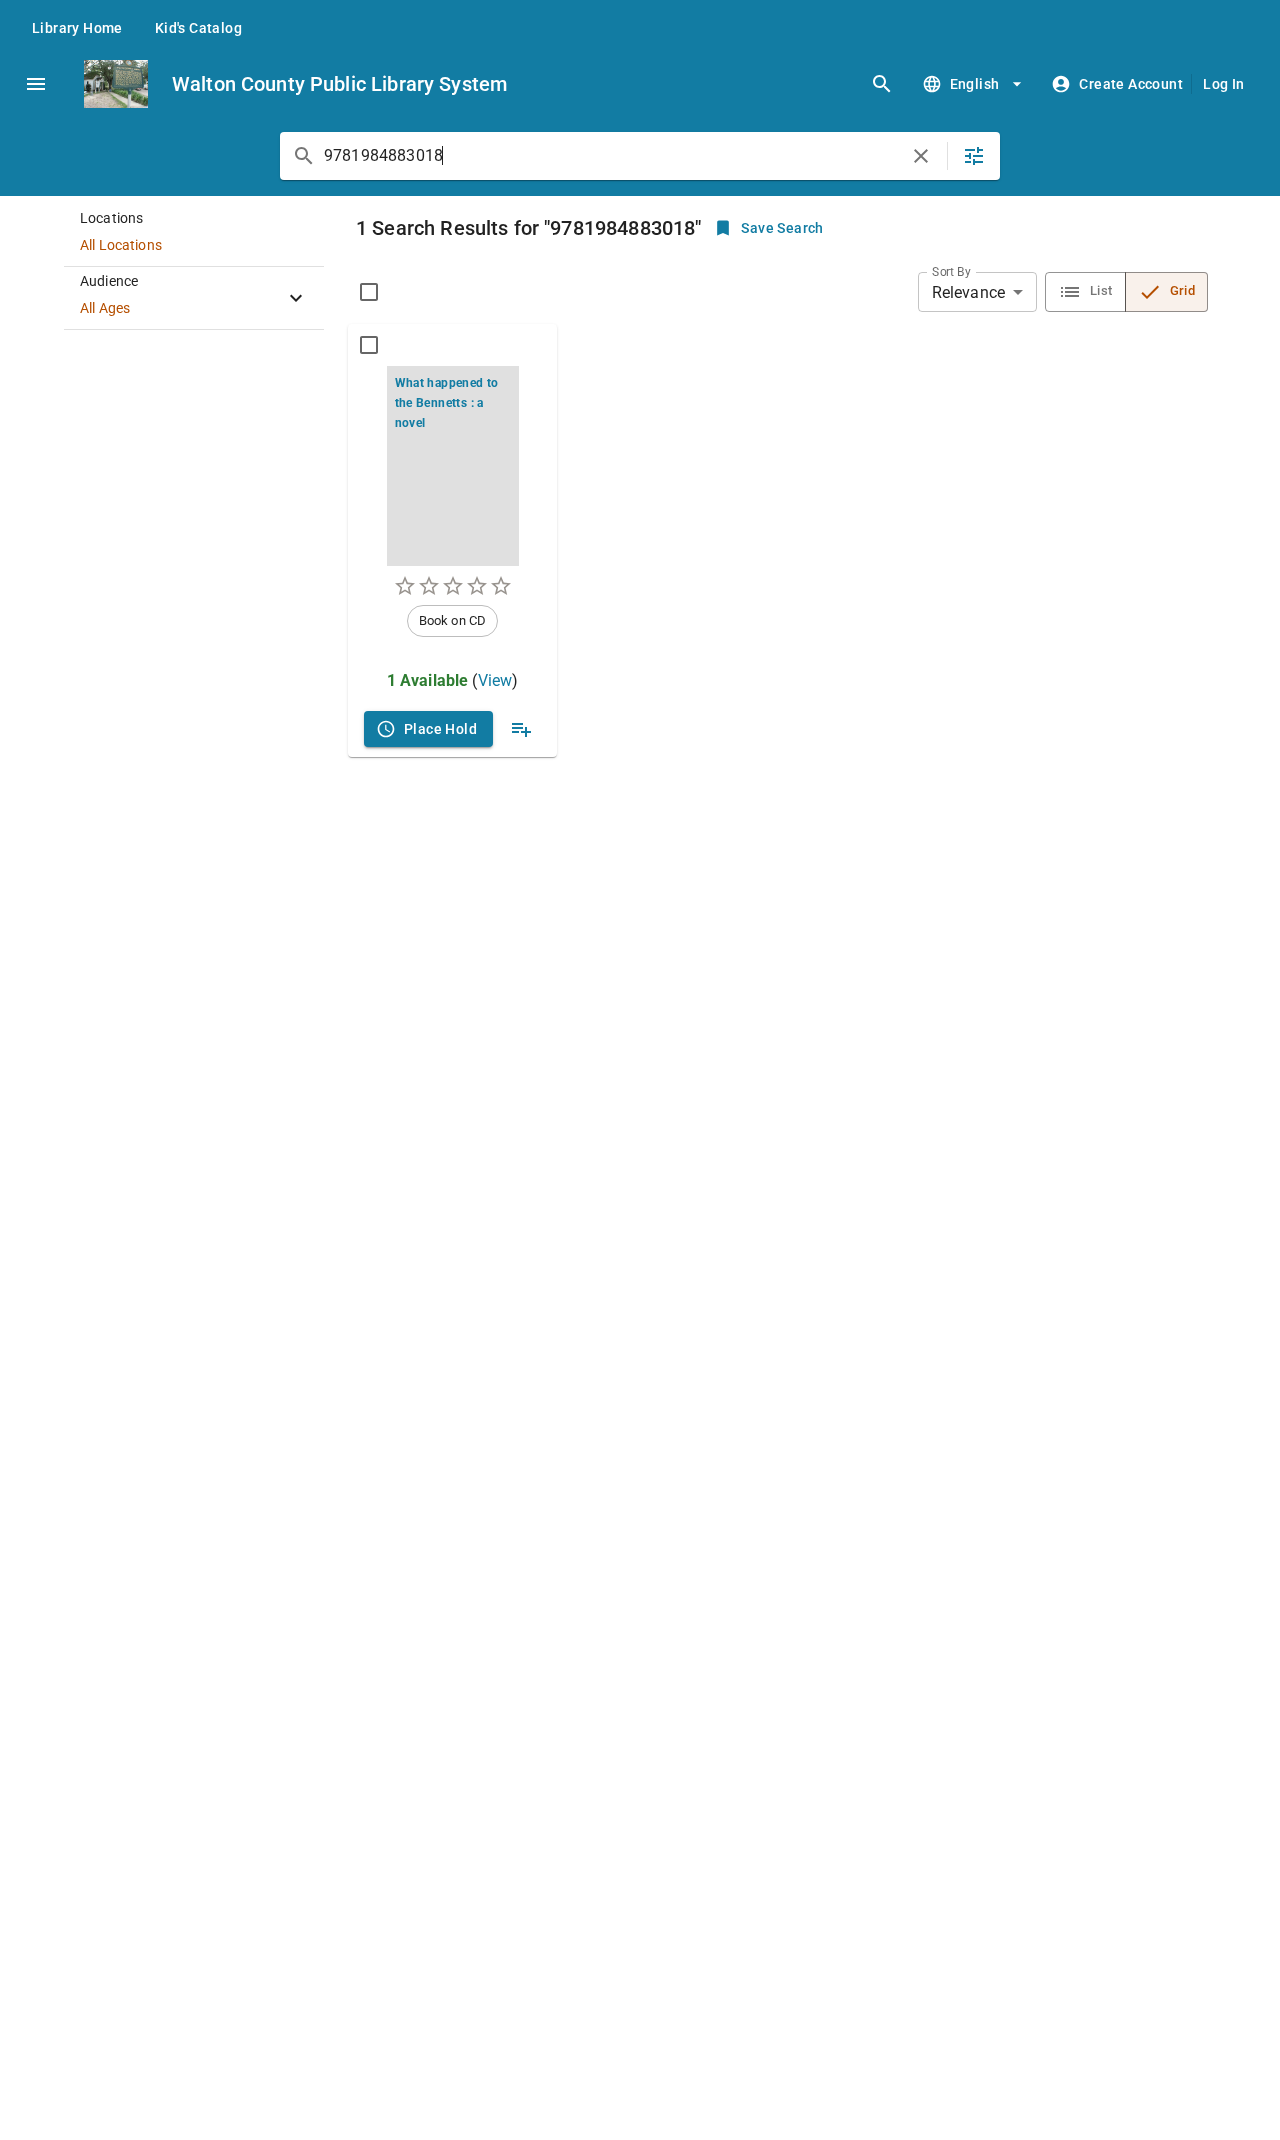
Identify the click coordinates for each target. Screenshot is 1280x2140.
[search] (882, 84)
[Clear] (921, 156)
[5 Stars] (501, 586)
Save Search (782, 228)
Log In (1223, 84)
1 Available (428, 680)
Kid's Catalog (198, 28)
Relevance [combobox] (968, 292)
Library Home (77, 28)
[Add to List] (521, 729)
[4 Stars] (477, 586)
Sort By (951, 272)
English (975, 84)
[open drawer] (36, 84)
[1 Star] (405, 586)
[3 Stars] (453, 586)
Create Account (1131, 84)
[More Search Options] (974, 156)
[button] (194, 235)
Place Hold (440, 729)
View (495, 680)
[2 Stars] (429, 586)
